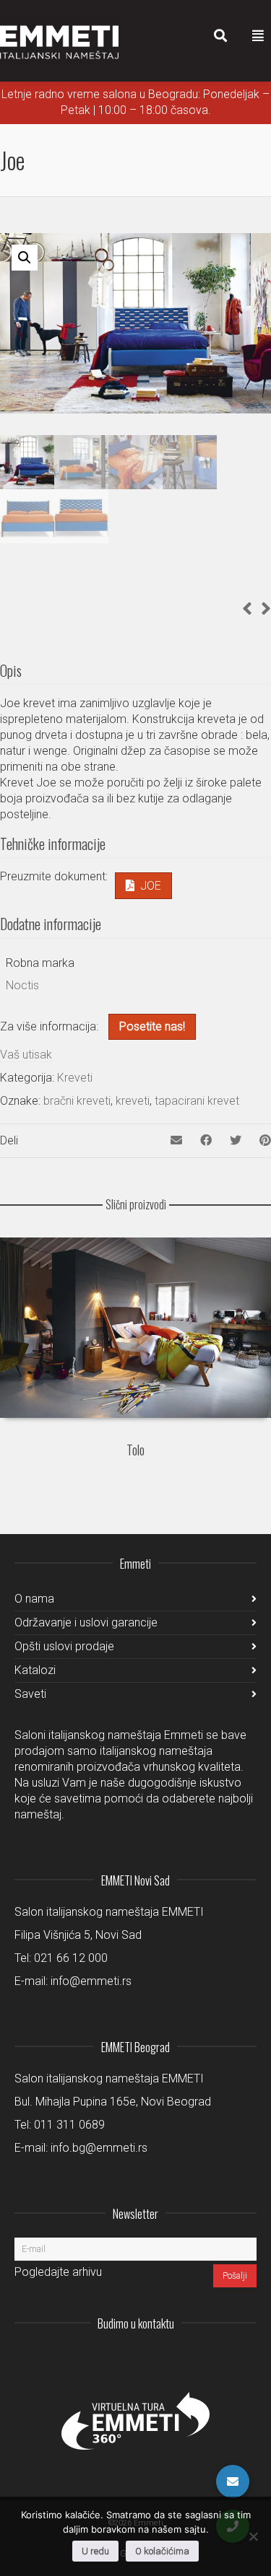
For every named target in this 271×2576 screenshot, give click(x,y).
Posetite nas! (152, 1026)
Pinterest (245, 2359)
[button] (25, 258)
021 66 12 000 (71, 1958)
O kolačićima (162, 2551)
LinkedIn (181, 2359)
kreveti (133, 1101)
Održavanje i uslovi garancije (86, 1622)
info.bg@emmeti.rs (99, 2148)
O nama (34, 1599)
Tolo (135, 1450)
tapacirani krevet (197, 1101)
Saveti (30, 1694)
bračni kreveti (77, 1101)
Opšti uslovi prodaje (64, 1646)
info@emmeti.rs (91, 1981)
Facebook (213, 2359)
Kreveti (75, 1078)
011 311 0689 (69, 2125)
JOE (151, 886)
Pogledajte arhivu (58, 2272)
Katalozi (35, 1670)
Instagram (150, 2359)
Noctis (22, 985)
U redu (95, 2551)
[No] (253, 2536)
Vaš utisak (26, 1055)
